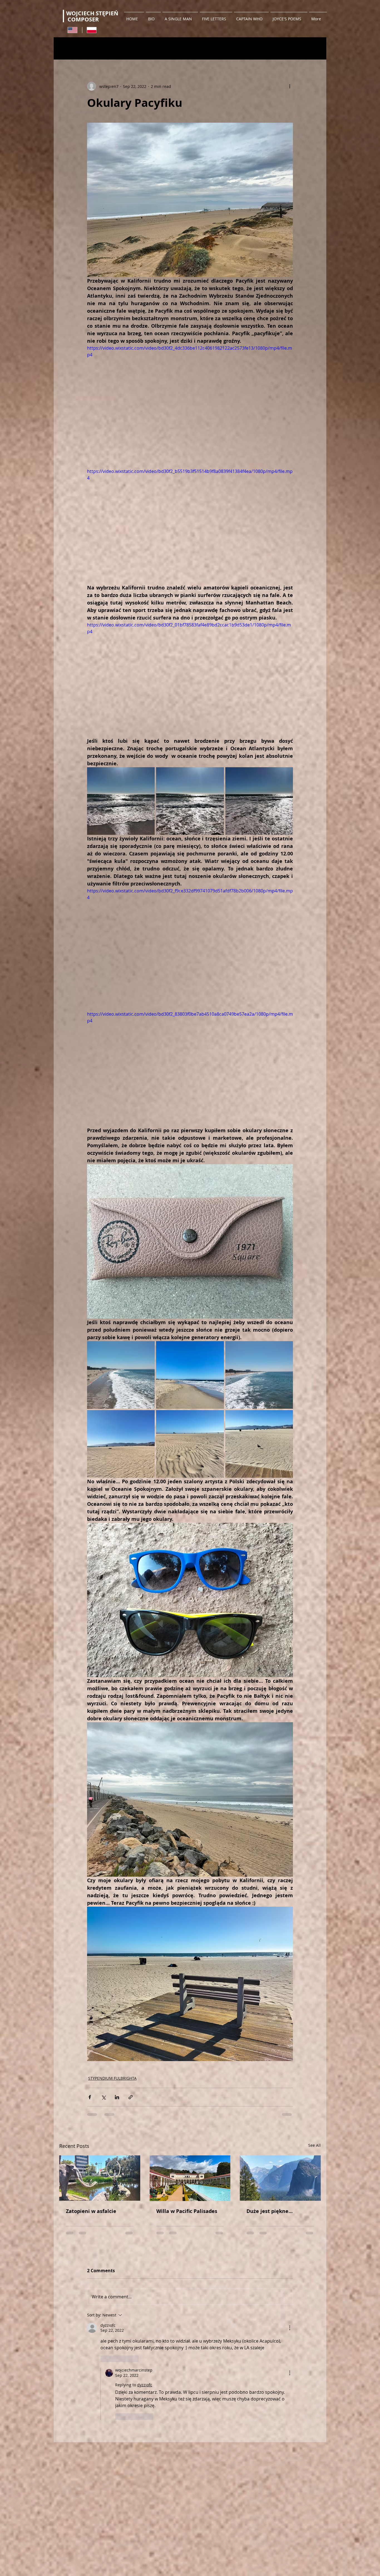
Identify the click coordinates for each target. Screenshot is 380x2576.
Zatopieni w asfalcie (91, 2211)
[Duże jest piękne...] (280, 2178)
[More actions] (290, 86)
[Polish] (92, 30)
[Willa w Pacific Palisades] (190, 2178)
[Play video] (190, 403)
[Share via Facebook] (90, 2097)
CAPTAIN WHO (152, 49)
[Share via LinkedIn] (117, 2097)
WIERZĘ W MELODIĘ (229, 49)
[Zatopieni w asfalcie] (100, 2178)
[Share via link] (131, 2097)
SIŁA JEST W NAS (188, 49)
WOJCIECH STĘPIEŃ (93, 13)
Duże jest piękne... (270, 2211)
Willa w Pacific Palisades (187, 2211)
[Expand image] (121, 801)
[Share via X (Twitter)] (103, 2097)
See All (314, 2145)
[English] (72, 30)
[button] (314, 48)
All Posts (66, 49)
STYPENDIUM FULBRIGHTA (106, 49)
